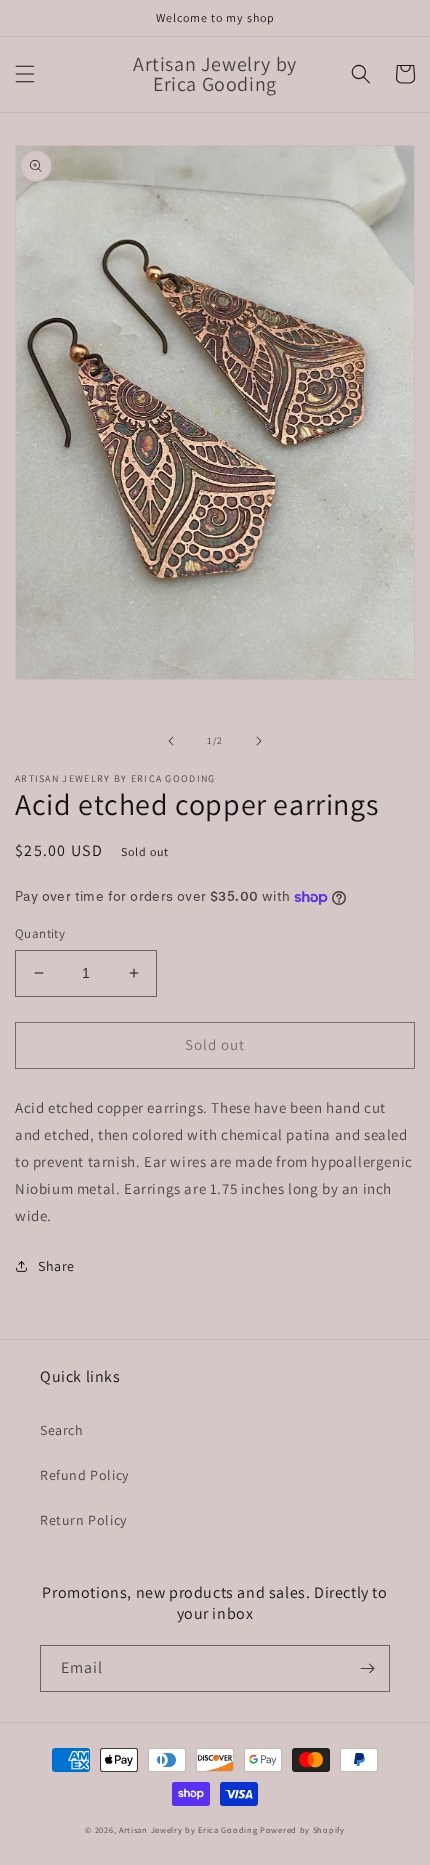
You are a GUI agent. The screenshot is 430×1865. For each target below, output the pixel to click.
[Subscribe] (367, 1668)
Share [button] (56, 1266)
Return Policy (83, 1520)
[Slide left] (171, 741)
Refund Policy (84, 1475)
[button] (25, 74)
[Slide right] (259, 741)
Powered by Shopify (302, 1829)
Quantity (40, 933)
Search (62, 1430)
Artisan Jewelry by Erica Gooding (188, 1829)
